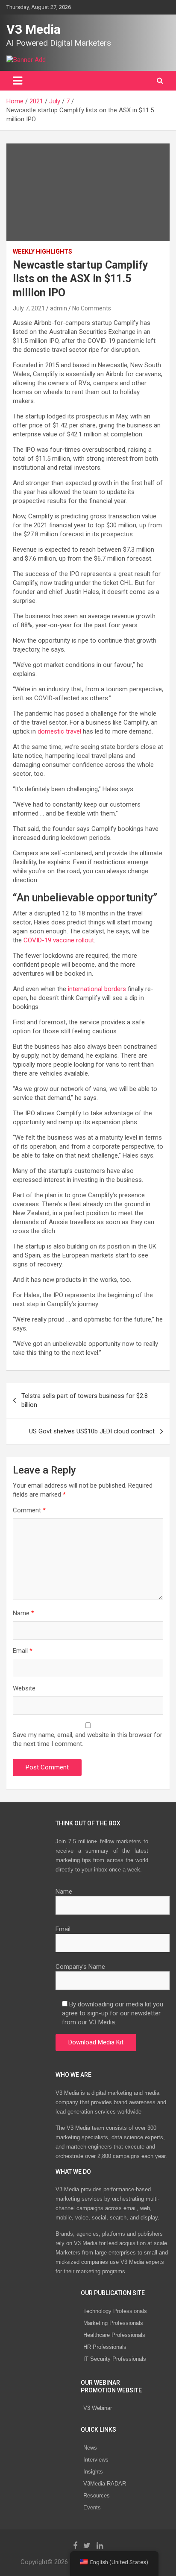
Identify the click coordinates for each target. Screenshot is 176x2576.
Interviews (96, 2460)
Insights (93, 2472)
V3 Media (34, 29)
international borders (97, 989)
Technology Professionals (115, 2311)
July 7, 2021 (29, 308)
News (90, 2448)
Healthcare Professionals (114, 2335)
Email (23, 1651)
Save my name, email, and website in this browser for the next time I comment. (88, 1739)
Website (24, 1688)
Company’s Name (80, 1967)
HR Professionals (105, 2347)
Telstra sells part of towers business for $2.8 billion (85, 1400)
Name (23, 1613)
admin (59, 308)
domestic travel (59, 731)
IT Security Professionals (115, 2359)
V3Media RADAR (105, 2484)
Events (92, 2507)
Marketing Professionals (113, 2323)
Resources (97, 2496)
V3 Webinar (98, 2408)
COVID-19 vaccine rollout (59, 940)
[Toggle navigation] (18, 81)
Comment (29, 1510)
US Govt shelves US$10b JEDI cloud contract (92, 1431)
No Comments (92, 308)
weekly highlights (43, 251)
